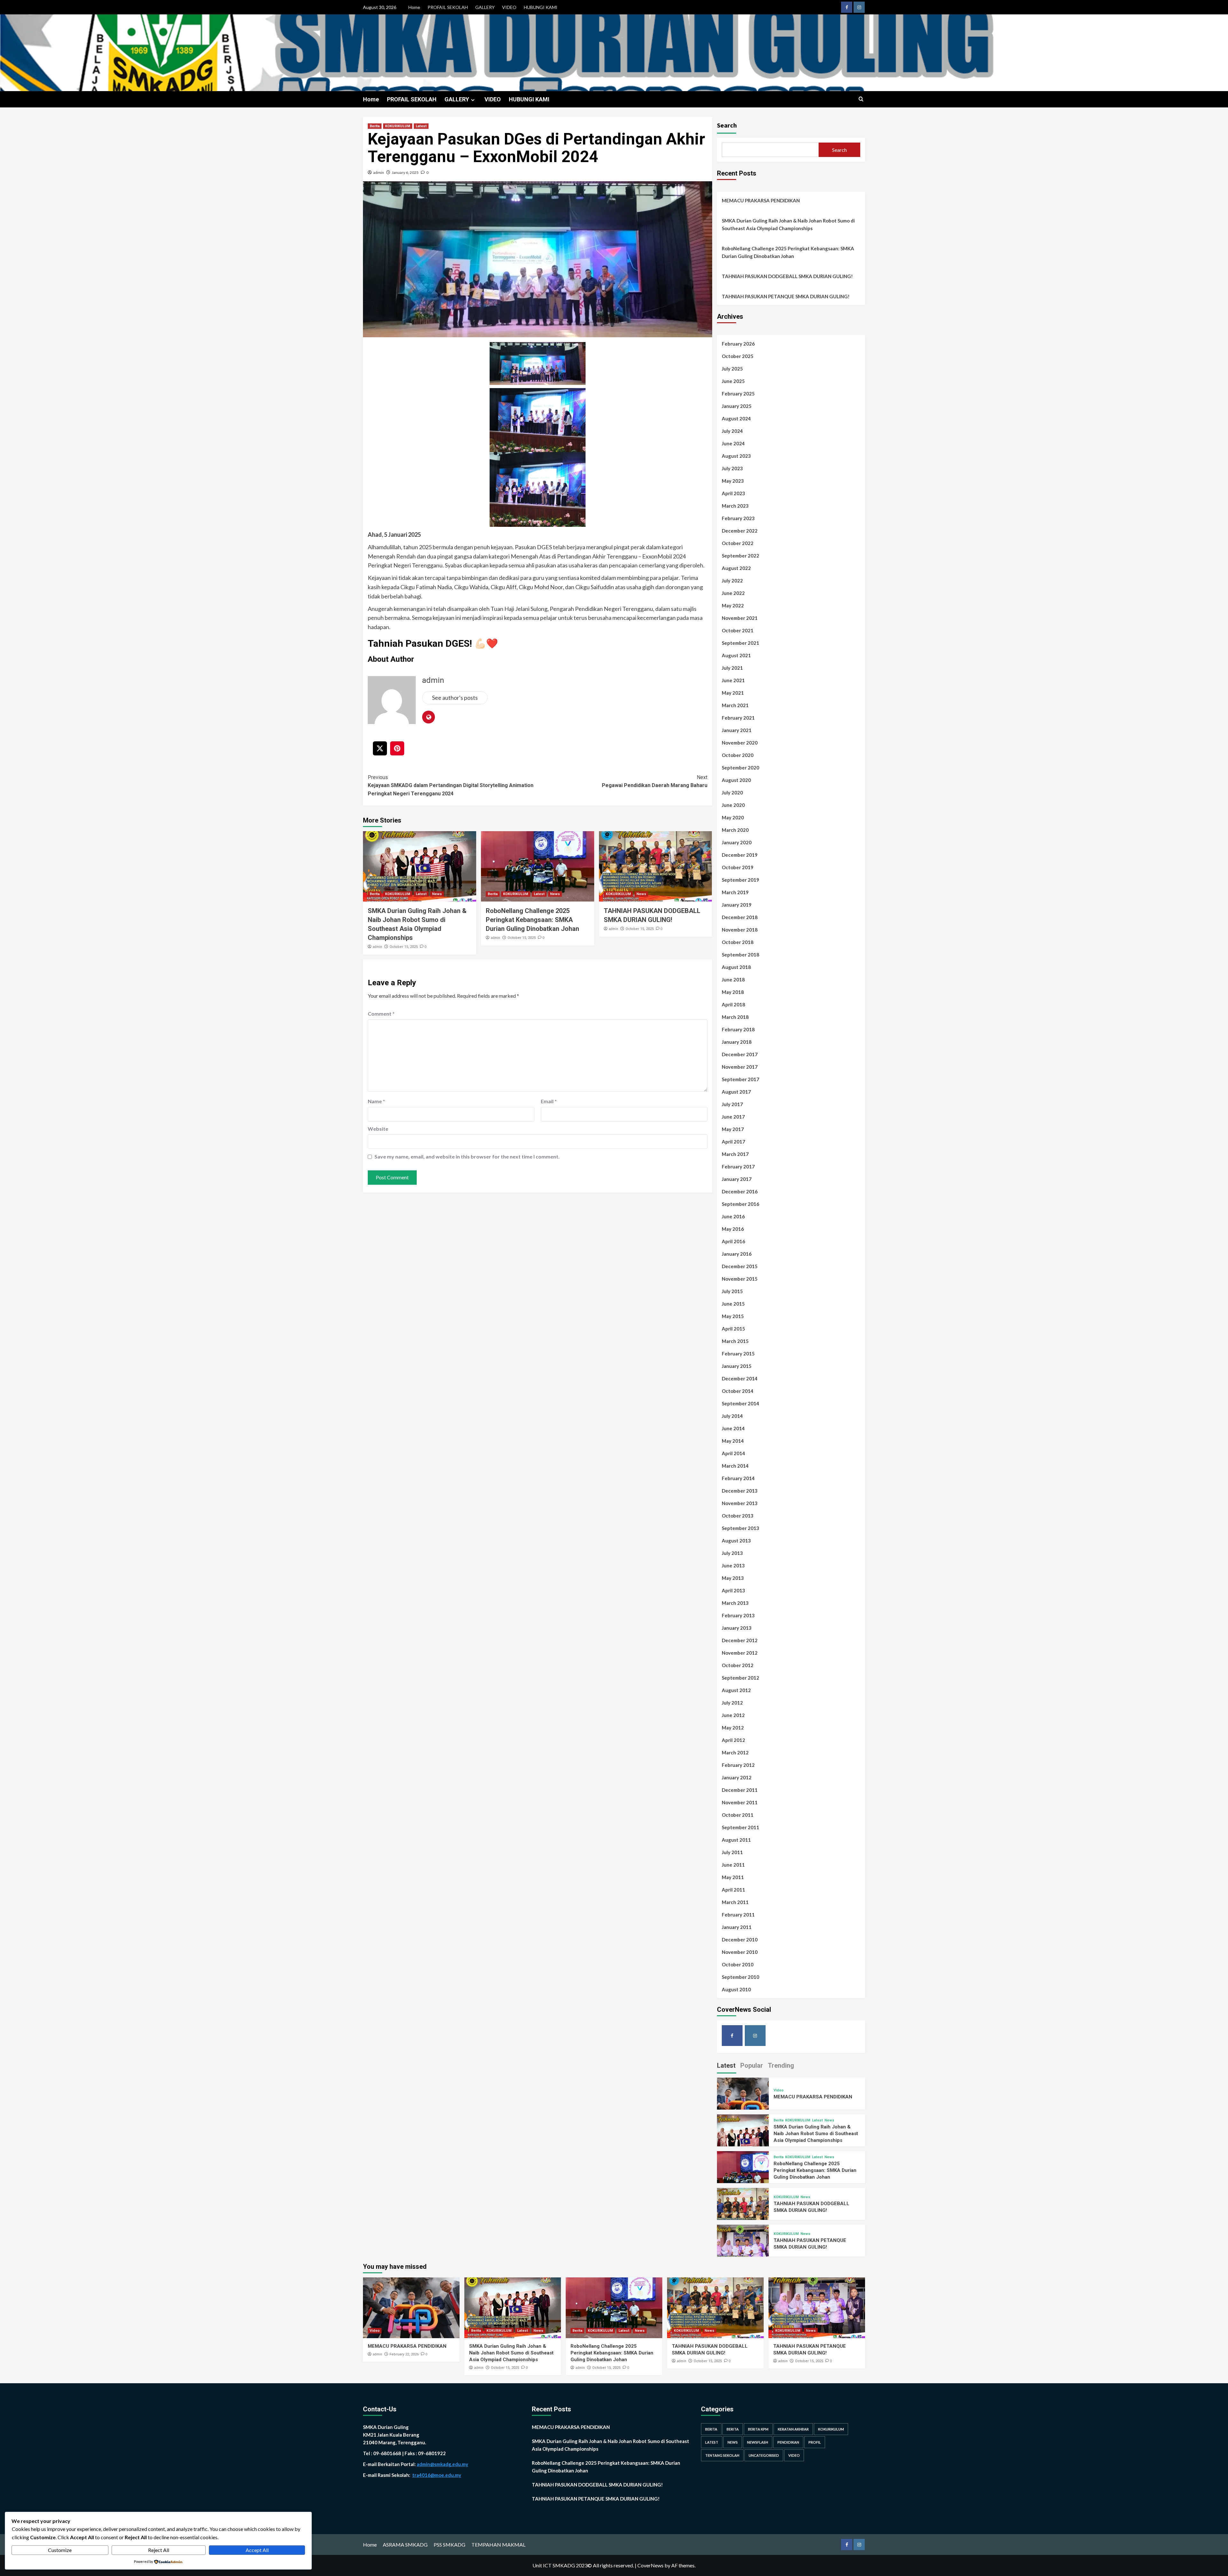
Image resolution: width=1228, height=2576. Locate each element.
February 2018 (738, 1029)
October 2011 (738, 1815)
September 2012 (740, 1678)
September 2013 (740, 1528)
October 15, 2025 (404, 947)
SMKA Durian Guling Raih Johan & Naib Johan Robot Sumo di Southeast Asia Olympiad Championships (788, 224)
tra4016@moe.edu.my (437, 2475)
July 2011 (732, 1852)
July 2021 (732, 668)
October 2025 (738, 356)
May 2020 (733, 817)
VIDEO (509, 7)
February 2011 (738, 1915)
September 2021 (740, 643)
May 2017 (733, 1129)
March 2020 (735, 830)
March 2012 (735, 1752)
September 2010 (740, 1977)
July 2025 (732, 369)
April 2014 (733, 1453)
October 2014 (738, 1391)
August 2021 (736, 655)
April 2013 (733, 1590)
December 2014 (740, 1378)
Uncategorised (764, 2455)
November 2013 (740, 1503)
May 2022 (733, 605)
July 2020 (732, 792)
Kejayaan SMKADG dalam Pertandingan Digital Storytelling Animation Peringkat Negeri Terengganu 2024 (451, 785)
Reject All (159, 2550)
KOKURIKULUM (398, 126)
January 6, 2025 (405, 172)
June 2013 (733, 1565)
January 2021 (737, 730)
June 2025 (733, 381)
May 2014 (733, 1441)
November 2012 (740, 1653)
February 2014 (738, 1478)
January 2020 (737, 842)
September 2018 (740, 955)
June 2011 (733, 1865)
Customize (60, 2550)
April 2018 (733, 1004)
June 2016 (733, 1216)
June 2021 (733, 680)
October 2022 (738, 543)
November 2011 (740, 1802)
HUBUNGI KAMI (541, 7)
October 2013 (738, 1516)
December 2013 (740, 1491)
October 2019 (738, 867)
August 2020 (736, 780)
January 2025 (737, 406)
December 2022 (740, 531)
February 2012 (738, 1765)
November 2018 (740, 930)
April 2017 (733, 1142)
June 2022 (733, 593)
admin (379, 172)
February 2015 (738, 1354)
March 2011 (735, 1902)
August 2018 (736, 967)
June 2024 (733, 443)
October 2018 (738, 942)
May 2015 (733, 1316)
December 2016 (740, 1191)
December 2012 (740, 1640)
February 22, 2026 (404, 2354)
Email (549, 1101)
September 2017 (740, 1079)
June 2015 (733, 1304)
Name (376, 1101)
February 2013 (738, 1615)
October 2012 (738, 1665)
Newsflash (758, 2442)
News (437, 894)
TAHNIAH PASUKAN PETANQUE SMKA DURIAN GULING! (786, 296)
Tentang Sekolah (722, 2455)
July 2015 (732, 1291)
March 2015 (735, 1341)
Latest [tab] (726, 2065)
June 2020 (733, 805)
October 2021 (738, 630)
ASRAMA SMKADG (405, 2545)
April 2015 (733, 1329)
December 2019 (740, 855)
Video (779, 2090)
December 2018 (740, 917)
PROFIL (815, 2442)
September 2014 (740, 1403)
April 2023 (733, 493)
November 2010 (740, 1952)
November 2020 (740, 743)
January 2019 (737, 905)
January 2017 (737, 1179)
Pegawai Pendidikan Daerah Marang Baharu (655, 781)
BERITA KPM (758, 2429)
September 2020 (740, 768)
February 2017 (738, 1167)
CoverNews (650, 2565)
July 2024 (732, 431)
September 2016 (740, 1204)
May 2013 (733, 1578)
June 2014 (733, 1428)
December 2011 (740, 1790)
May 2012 (733, 1728)
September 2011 (740, 1827)
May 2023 (733, 481)
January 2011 (737, 1927)
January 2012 (737, 1777)
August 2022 (736, 568)
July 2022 (732, 581)
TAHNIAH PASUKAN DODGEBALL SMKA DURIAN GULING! (787, 276)
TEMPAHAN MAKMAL (498, 2545)
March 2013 (735, 1603)
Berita (375, 126)
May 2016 (733, 1229)
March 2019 (735, 892)
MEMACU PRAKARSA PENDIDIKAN (761, 200)
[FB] (847, 7)
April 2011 (733, 1890)
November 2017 (740, 1067)
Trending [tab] (781, 2065)
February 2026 (738, 344)
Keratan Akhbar (793, 2429)
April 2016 (733, 1241)
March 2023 (735, 506)
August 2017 (736, 1092)
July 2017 (732, 1104)
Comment (381, 1014)
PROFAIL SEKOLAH (448, 7)
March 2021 (735, 705)
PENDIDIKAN (788, 2442)
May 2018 (733, 992)
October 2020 (738, 755)
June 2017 (733, 1117)
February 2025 (738, 394)
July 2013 (732, 1553)
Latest (421, 126)
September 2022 (740, 556)
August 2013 (736, 1541)
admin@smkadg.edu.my (442, 2464)
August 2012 (736, 1690)
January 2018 (737, 1042)
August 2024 (736, 418)
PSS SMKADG (449, 2545)
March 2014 (735, 1466)
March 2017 (735, 1154)
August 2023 (736, 456)
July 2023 (732, 468)
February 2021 (738, 718)
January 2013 (737, 1628)
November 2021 (740, 618)
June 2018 (733, 980)
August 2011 (736, 1840)
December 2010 (740, 1940)
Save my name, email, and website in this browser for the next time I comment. (467, 1156)
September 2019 (740, 880)
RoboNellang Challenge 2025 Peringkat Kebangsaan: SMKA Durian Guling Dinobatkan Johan (532, 920)
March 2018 (735, 1017)
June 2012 (733, 1715)
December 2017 (740, 1054)
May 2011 (733, 1877)
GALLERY (485, 7)
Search (727, 125)
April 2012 (733, 1740)
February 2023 (738, 518)
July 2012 (732, 1703)
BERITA (711, 2429)
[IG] (859, 7)
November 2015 (740, 1279)
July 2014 (732, 1416)
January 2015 (737, 1366)
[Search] (861, 99)
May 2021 (733, 693)
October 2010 (738, 1964)
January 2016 (737, 1254)
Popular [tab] (752, 2065)
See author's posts (455, 698)
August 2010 (736, 1989)
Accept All (257, 2550)
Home (414, 7)
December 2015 (740, 1266)
